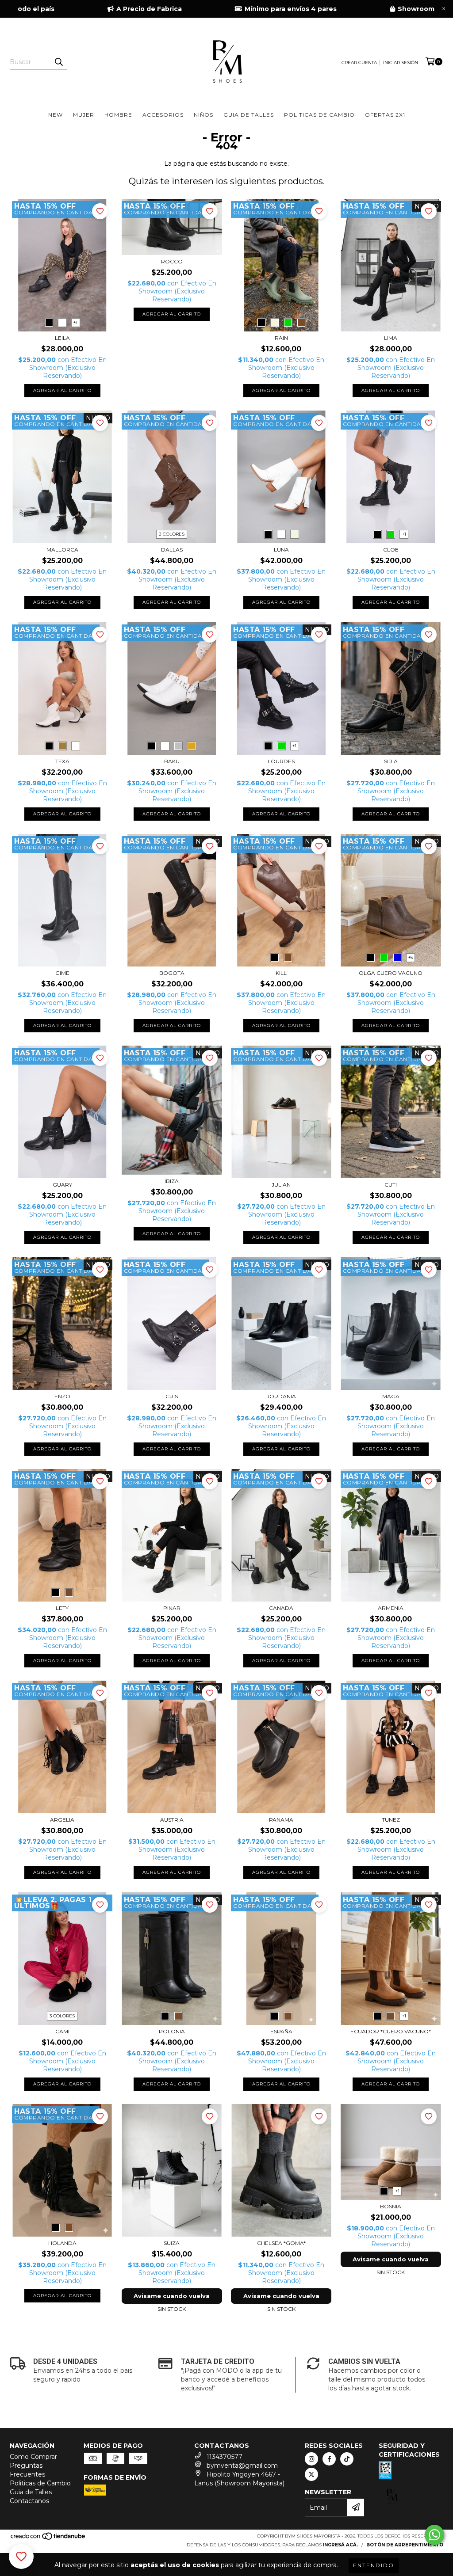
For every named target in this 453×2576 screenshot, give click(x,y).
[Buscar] (58, 62)
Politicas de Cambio (40, 2483)
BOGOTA (172, 973)
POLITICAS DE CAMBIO (319, 115)
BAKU (172, 761)
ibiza (172, 1181)
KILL (281, 973)
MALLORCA (62, 550)
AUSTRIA (172, 1820)
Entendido (374, 2565)
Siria (391, 761)
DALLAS (172, 550)
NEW (56, 115)
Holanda (62, 2243)
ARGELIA (62, 1820)
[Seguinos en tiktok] (347, 2459)
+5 (411, 957)
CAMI (62, 2031)
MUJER (84, 115)
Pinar (172, 1608)
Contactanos (29, 2501)
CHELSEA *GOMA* (281, 2243)
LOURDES (281, 761)
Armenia (391, 1608)
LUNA (281, 550)
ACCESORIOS (163, 115)
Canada (281, 1608)
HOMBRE (118, 115)
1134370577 (225, 2457)
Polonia (172, 2031)
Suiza (172, 2243)
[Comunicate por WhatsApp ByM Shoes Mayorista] (434, 2535)
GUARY (62, 1185)
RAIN (281, 338)
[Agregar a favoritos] (100, 211)
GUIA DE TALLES (249, 115)
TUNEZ (391, 1820)
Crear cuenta (359, 63)
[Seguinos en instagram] (311, 2459)
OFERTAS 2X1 (385, 115)
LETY (62, 1608)
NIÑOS (203, 115)
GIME (62, 973)
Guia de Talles (31, 2492)
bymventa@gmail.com (242, 2466)
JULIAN (281, 1185)
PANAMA (281, 1820)
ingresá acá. (340, 2545)
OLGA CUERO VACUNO (391, 973)
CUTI (391, 1185)
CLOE (391, 550)
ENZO (62, 1396)
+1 (75, 322)
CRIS (172, 1396)
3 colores (62, 2016)
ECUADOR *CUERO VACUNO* (391, 2031)
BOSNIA (391, 2206)
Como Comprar (33, 2457)
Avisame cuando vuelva (172, 2296)
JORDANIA (281, 1396)
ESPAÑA (281, 2031)
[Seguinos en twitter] (311, 2474)
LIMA (391, 338)
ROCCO (172, 261)
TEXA (62, 761)
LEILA (62, 338)
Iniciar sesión (401, 63)
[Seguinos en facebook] (329, 2459)
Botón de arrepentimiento (405, 2545)
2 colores (172, 534)
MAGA (391, 1396)
